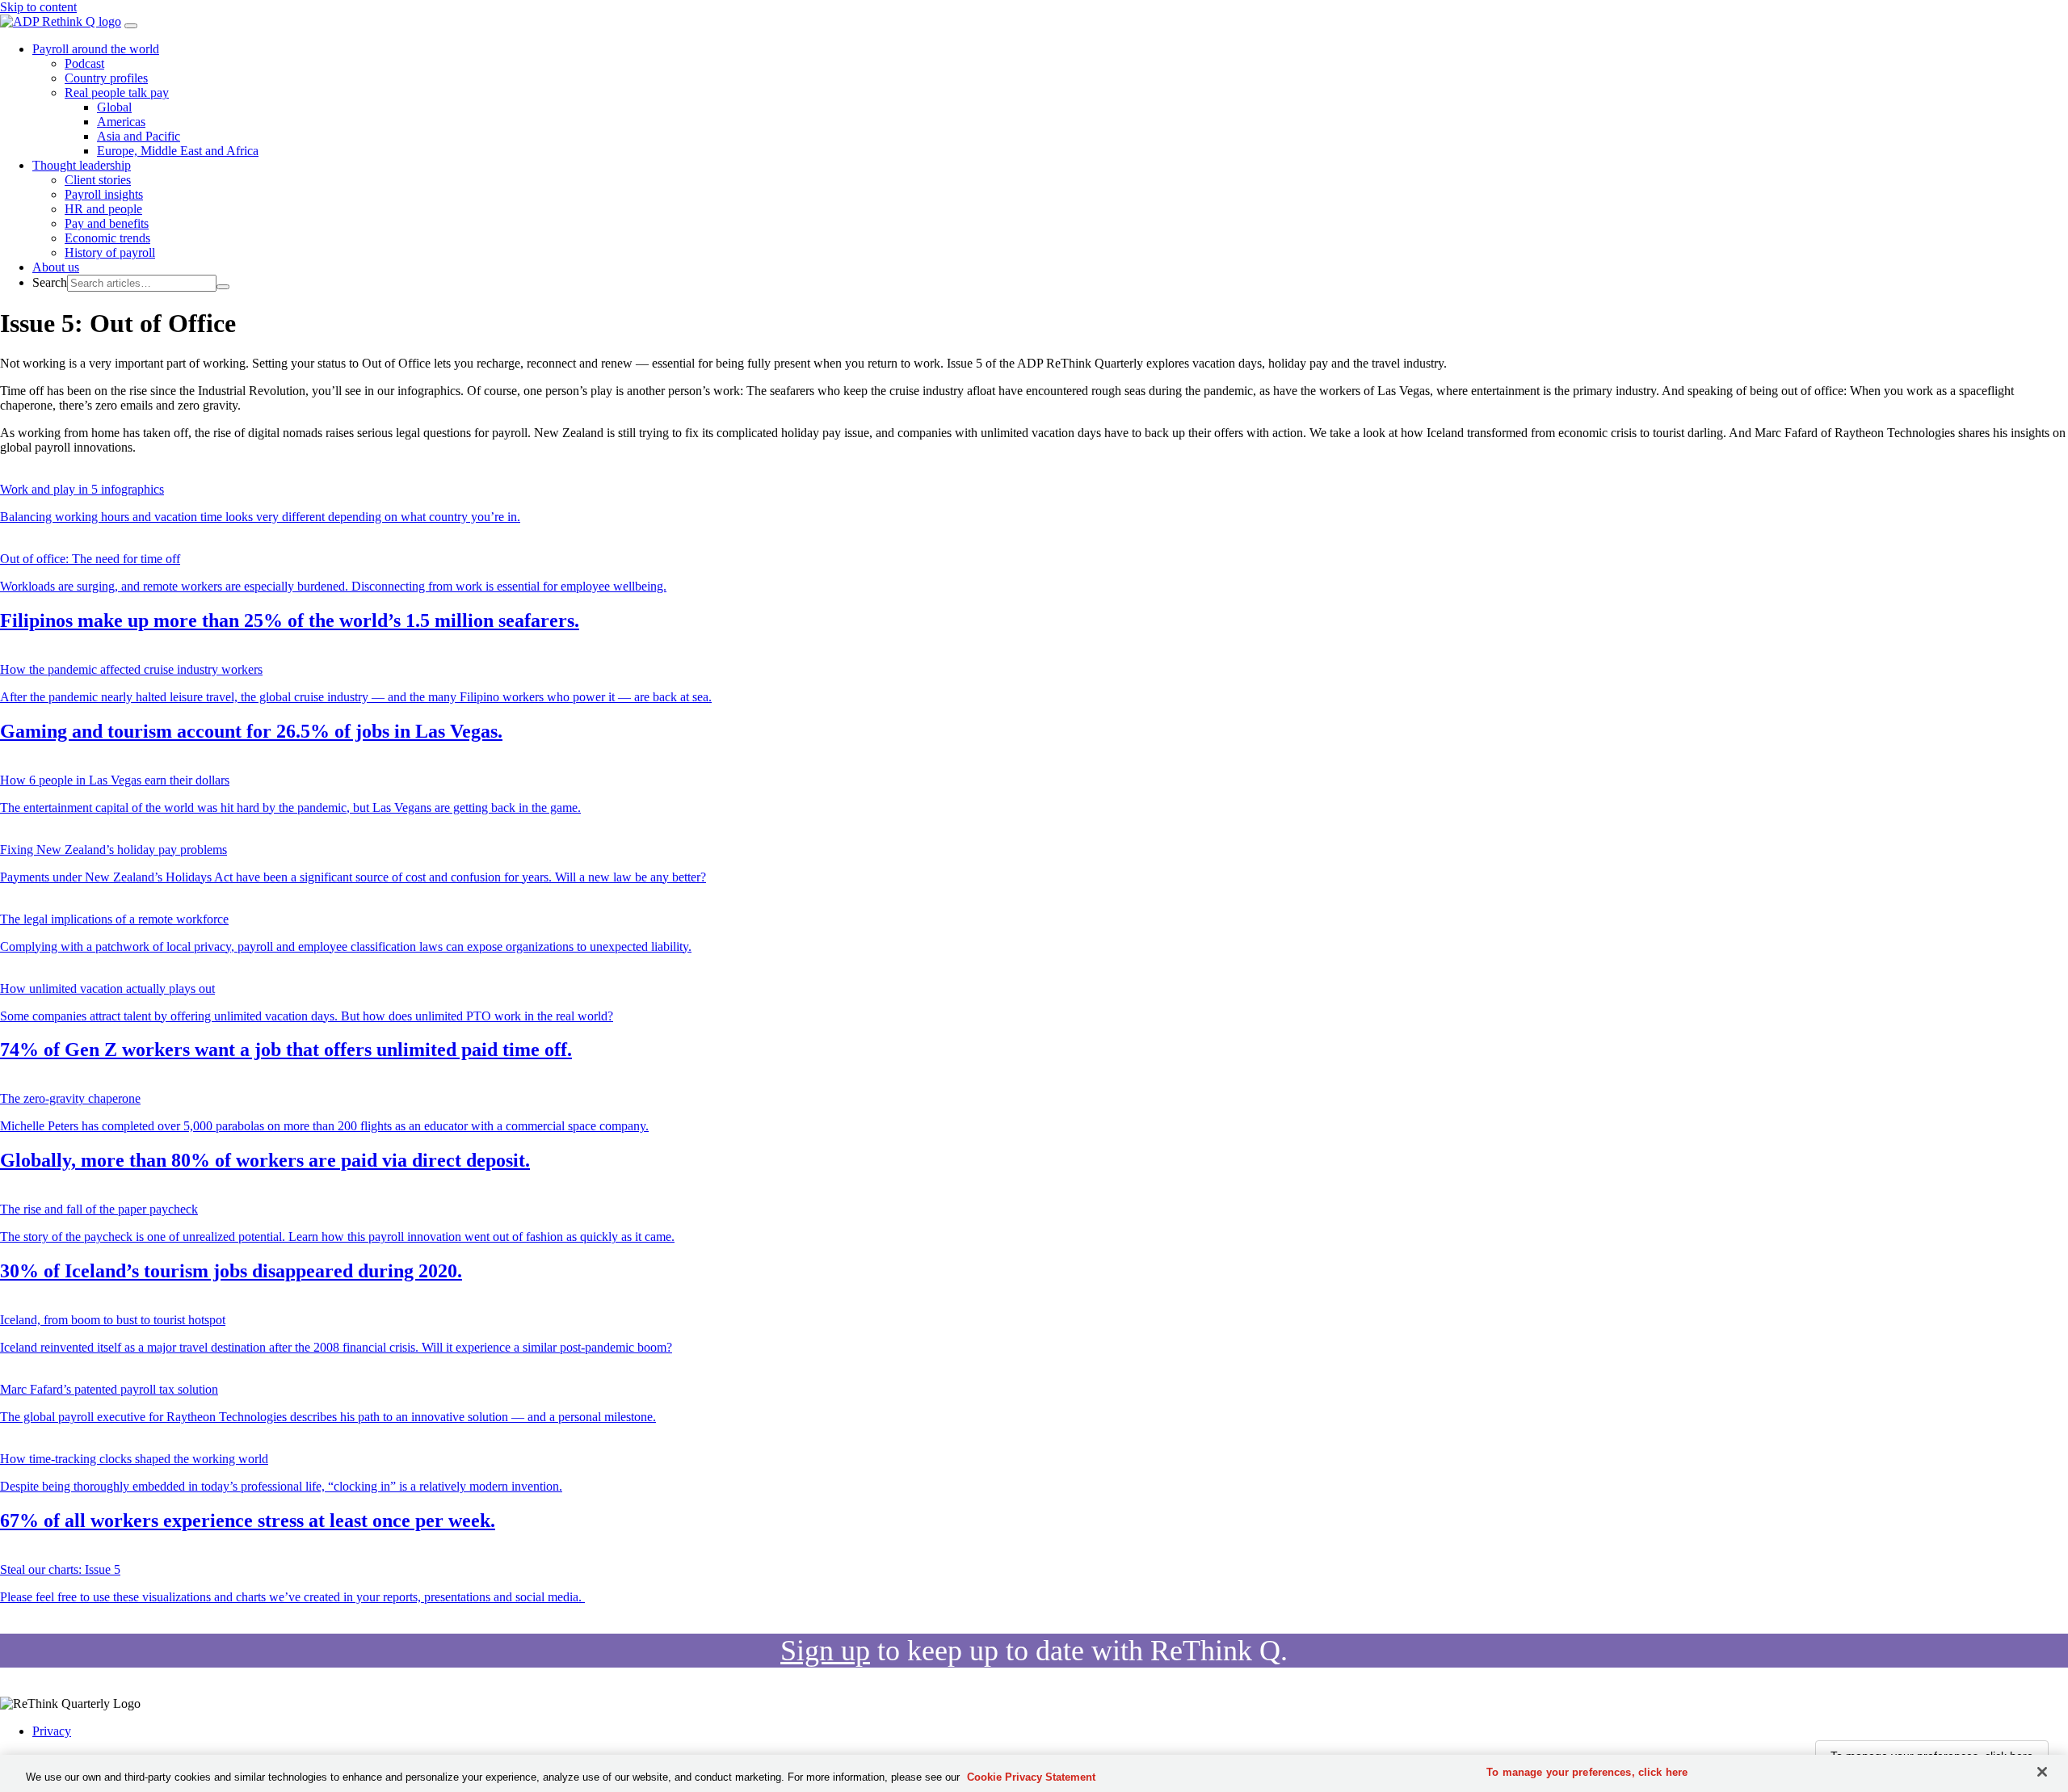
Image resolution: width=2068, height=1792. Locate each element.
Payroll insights (104, 194)
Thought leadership (82, 165)
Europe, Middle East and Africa (178, 151)
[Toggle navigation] (131, 26)
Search (50, 282)
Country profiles (106, 78)
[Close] (2042, 1772)
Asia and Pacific (139, 136)
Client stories (98, 180)
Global (114, 107)
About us (56, 267)
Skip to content (38, 7)
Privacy (52, 1731)
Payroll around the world (96, 49)
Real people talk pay (117, 93)
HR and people (103, 209)
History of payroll (110, 252)
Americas (121, 122)
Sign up (825, 1651)
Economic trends (107, 238)
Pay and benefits (107, 223)
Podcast (84, 63)
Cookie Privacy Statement (1031, 1777)
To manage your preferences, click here (1587, 1772)
